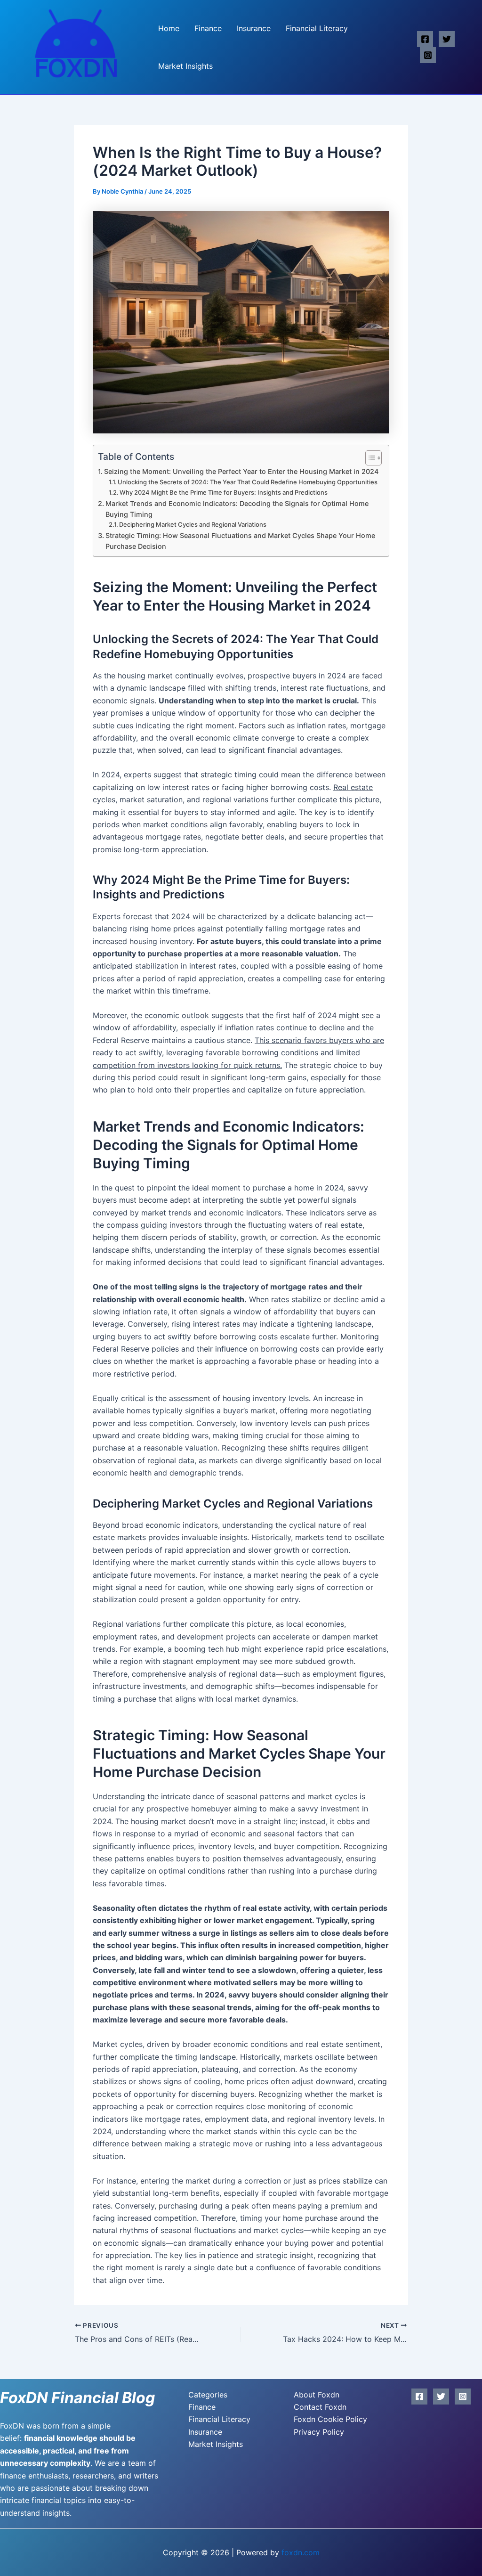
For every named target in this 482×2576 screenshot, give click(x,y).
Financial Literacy (317, 28)
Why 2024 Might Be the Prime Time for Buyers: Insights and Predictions (224, 492)
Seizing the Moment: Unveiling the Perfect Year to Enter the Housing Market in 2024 (241, 471)
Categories (208, 2395)
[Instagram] (428, 55)
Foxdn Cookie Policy (330, 2419)
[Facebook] (425, 39)
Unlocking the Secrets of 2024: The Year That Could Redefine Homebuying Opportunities (248, 482)
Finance (208, 28)
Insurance (254, 28)
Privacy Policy (319, 2432)
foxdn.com (301, 2552)
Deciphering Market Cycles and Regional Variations (193, 524)
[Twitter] (447, 39)
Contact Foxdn (320, 2407)
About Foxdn (317, 2395)
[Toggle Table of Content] (369, 458)
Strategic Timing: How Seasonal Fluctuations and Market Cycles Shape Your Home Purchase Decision (240, 541)
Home (169, 28)
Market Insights (185, 66)
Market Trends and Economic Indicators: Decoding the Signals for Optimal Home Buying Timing (237, 509)
